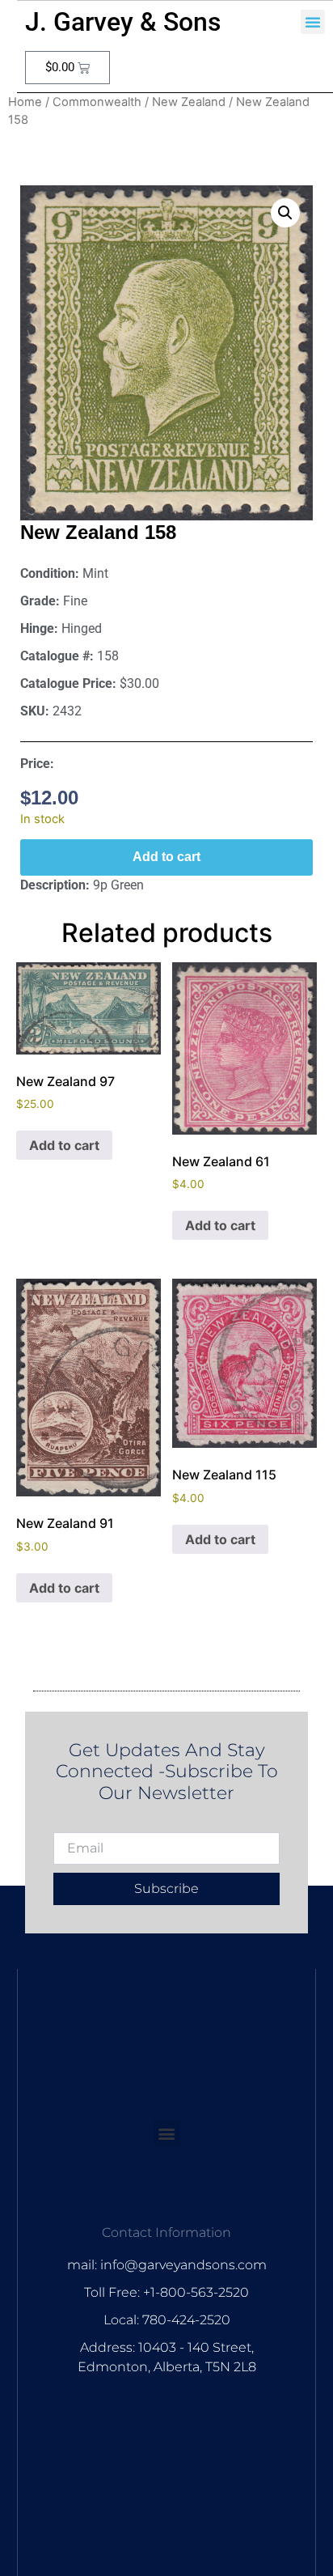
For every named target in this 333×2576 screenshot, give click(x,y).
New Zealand (189, 102)
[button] (313, 22)
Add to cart (166, 857)
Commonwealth (97, 102)
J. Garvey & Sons (123, 22)
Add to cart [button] (64, 1145)
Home (25, 102)
